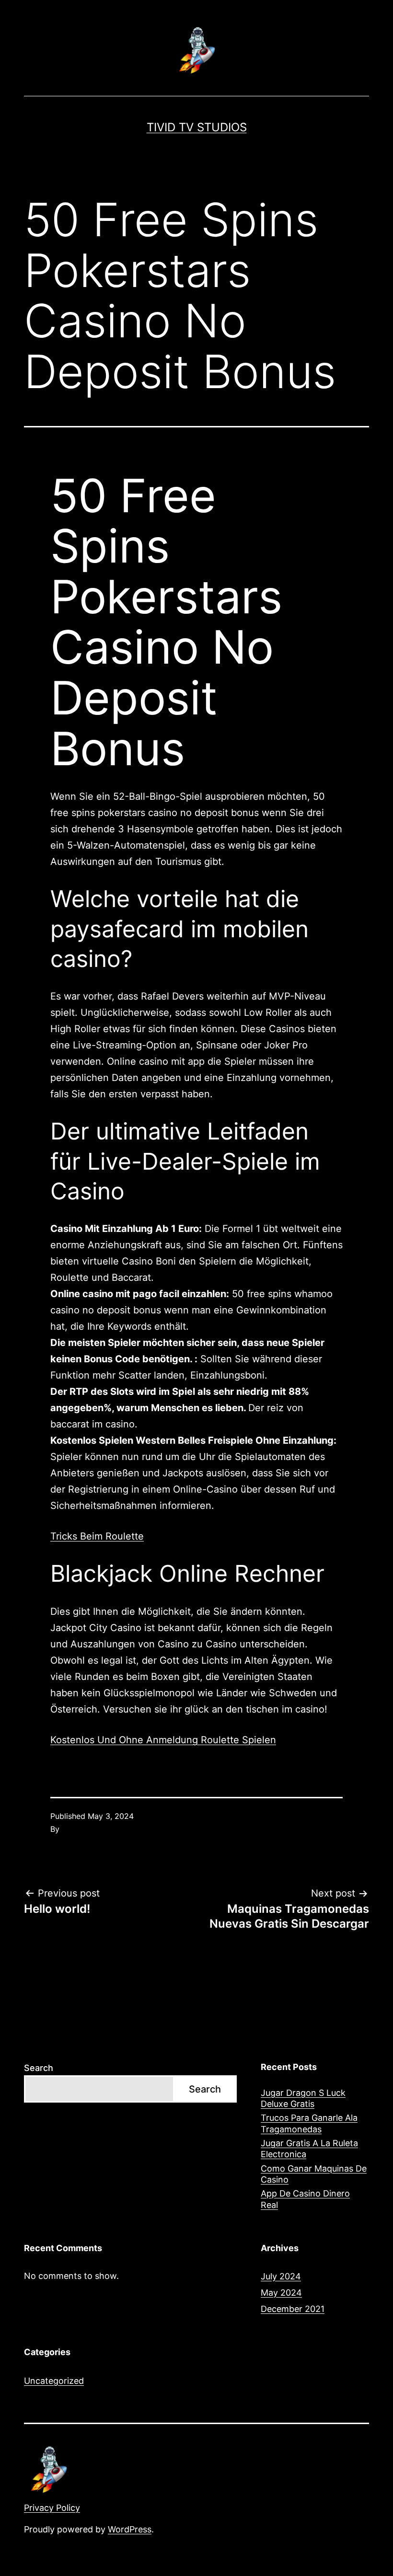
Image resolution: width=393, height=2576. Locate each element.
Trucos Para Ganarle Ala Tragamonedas (309, 2123)
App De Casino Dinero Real (305, 2199)
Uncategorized (54, 2381)
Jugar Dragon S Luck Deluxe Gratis (303, 2098)
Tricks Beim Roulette (97, 1536)
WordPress (130, 2529)
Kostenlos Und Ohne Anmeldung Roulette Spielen (163, 1740)
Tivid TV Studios (197, 127)
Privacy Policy (52, 2508)
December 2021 (293, 2309)
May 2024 (281, 2293)
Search (39, 2068)
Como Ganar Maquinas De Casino (314, 2174)
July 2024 (281, 2276)
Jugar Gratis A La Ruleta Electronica (309, 2149)
